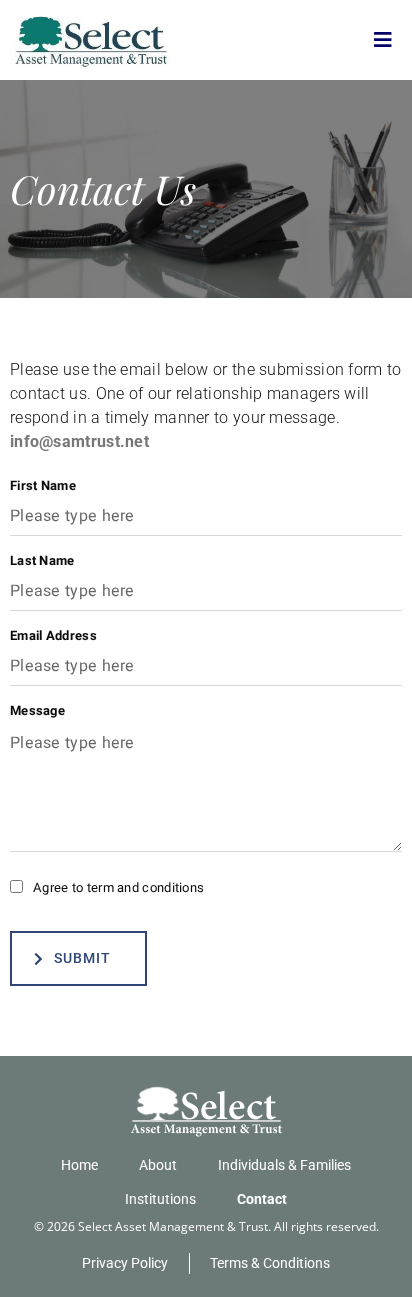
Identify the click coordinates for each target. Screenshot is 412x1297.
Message (37, 710)
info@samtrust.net (79, 441)
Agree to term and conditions (118, 887)
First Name (43, 485)
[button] (383, 40)
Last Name (42, 560)
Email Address (53, 635)
